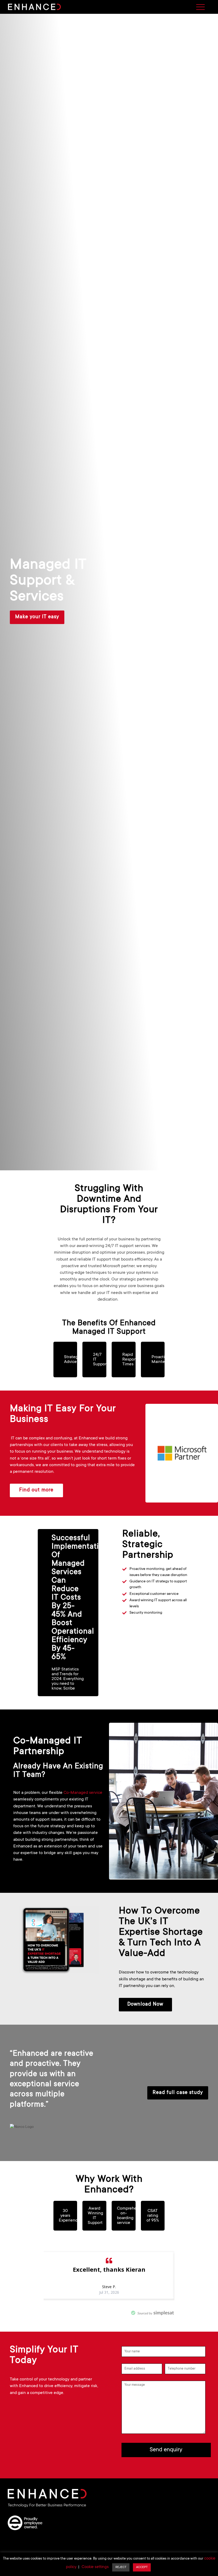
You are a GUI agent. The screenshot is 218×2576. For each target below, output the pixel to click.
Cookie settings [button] (95, 2567)
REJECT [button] (121, 2567)
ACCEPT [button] (142, 2567)
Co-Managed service (83, 1793)
